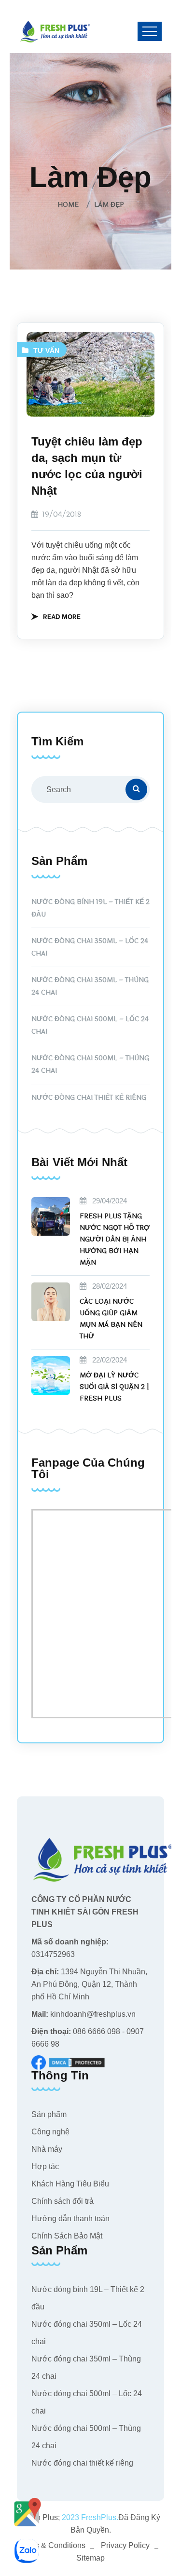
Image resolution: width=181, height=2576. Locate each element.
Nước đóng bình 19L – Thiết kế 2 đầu (90, 908)
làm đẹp (109, 205)
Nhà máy (47, 2149)
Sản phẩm (49, 2114)
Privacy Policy (125, 2545)
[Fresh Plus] (56, 31)
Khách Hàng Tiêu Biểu (70, 2184)
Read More (62, 616)
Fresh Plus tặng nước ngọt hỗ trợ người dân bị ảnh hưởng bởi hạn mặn (115, 1239)
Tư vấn (46, 351)
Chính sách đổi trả (63, 2201)
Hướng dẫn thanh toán (70, 2219)
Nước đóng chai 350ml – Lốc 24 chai (90, 947)
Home (70, 205)
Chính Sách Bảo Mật (67, 2236)
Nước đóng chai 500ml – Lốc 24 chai (90, 1025)
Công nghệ (50, 2132)
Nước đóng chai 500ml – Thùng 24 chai (90, 1064)
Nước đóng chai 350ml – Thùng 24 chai (90, 986)
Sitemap (90, 2558)
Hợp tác (45, 2166)
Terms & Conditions (52, 2545)
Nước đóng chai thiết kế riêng (89, 1098)
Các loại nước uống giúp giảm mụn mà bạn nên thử (111, 1319)
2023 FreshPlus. (89, 2517)
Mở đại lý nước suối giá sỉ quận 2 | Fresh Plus (114, 1387)
